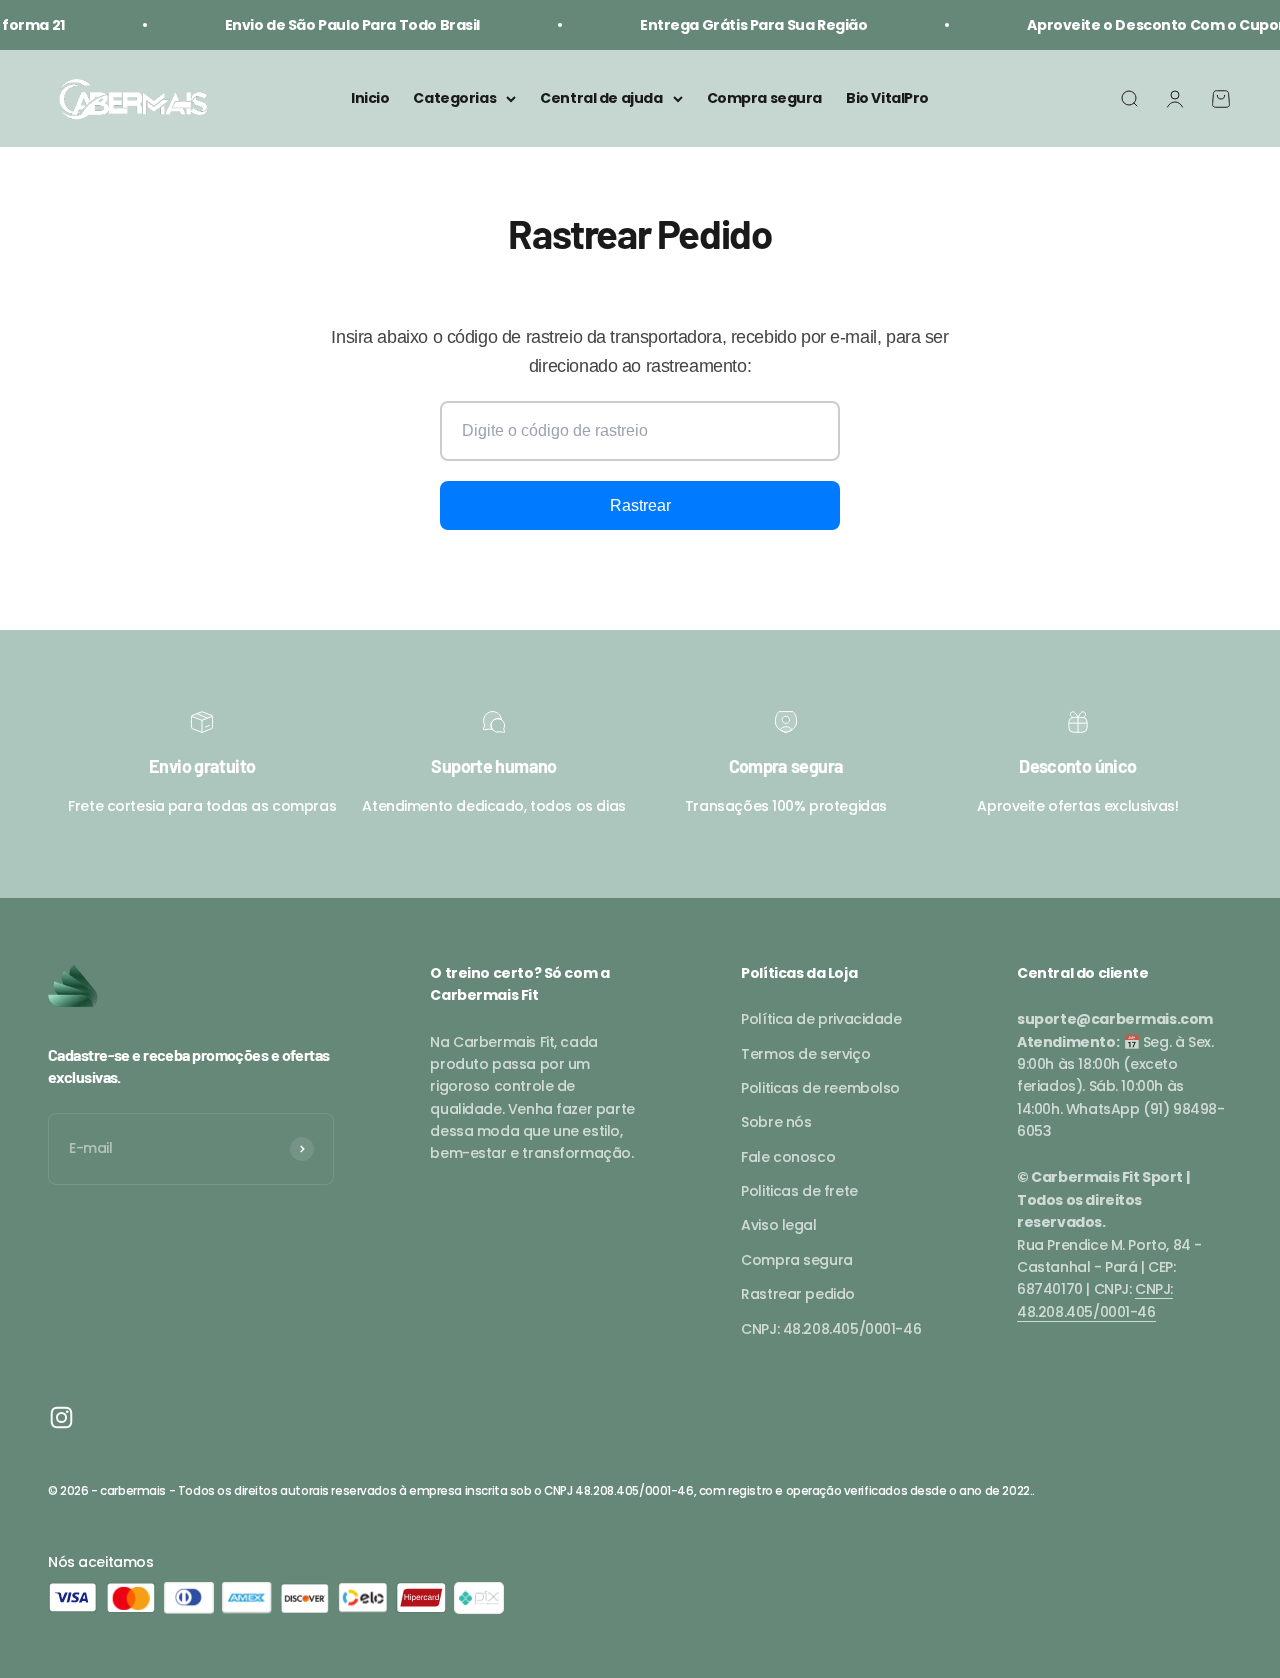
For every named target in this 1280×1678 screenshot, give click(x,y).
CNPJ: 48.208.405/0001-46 (831, 1329)
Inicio (370, 99)
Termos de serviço (805, 1054)
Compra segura (765, 99)
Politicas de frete (799, 1191)
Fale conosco (788, 1157)
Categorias (454, 99)
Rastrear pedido (798, 1294)
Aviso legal (778, 1225)
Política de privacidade (821, 1019)
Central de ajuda (601, 99)
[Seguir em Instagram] (61, 1417)
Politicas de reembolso (820, 1088)
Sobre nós (776, 1122)
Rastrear (640, 505)
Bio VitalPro (887, 99)
